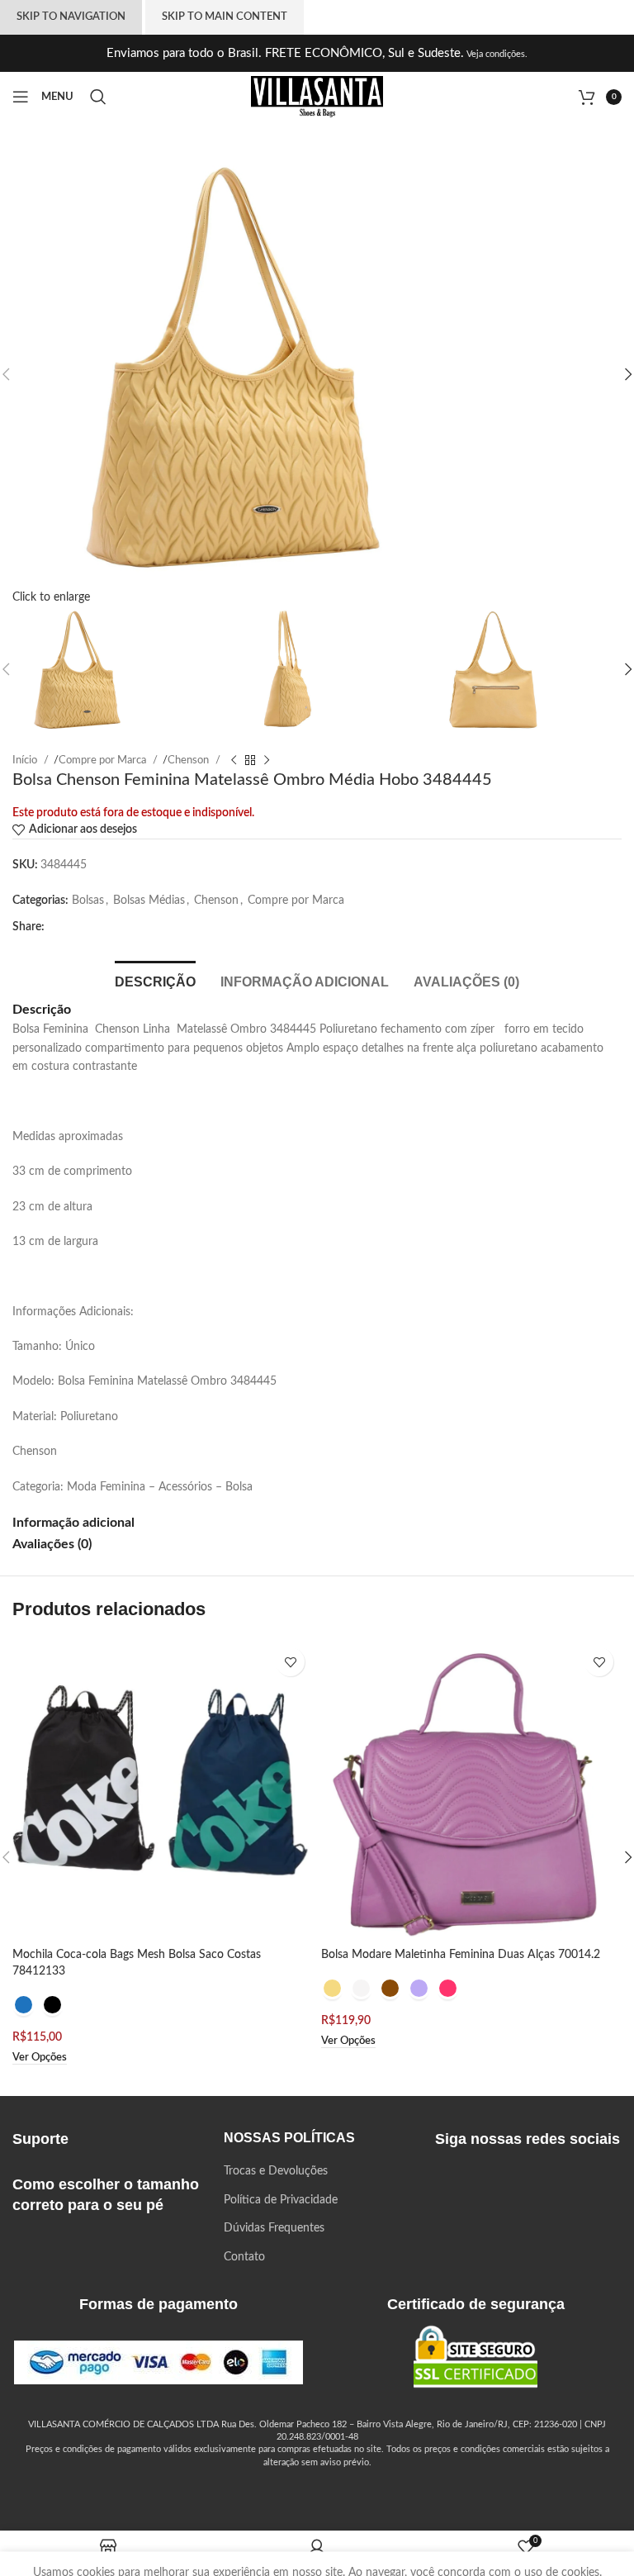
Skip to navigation (71, 17)
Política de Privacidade (281, 2200)
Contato (244, 2257)
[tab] (155, 980)
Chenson (189, 760)
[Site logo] (317, 97)
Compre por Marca (104, 760)
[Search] (101, 97)
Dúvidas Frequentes (274, 2228)
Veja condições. (496, 54)
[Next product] (267, 760)
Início (26, 760)
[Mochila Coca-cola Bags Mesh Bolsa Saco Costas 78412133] (163, 1789)
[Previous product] (234, 760)
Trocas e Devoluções (276, 2171)
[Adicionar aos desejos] (290, 1662)
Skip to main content (225, 17)
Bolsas (88, 901)
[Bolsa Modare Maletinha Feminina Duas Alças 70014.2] (471, 1789)
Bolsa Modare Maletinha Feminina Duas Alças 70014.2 (461, 1955)
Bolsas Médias (149, 901)
